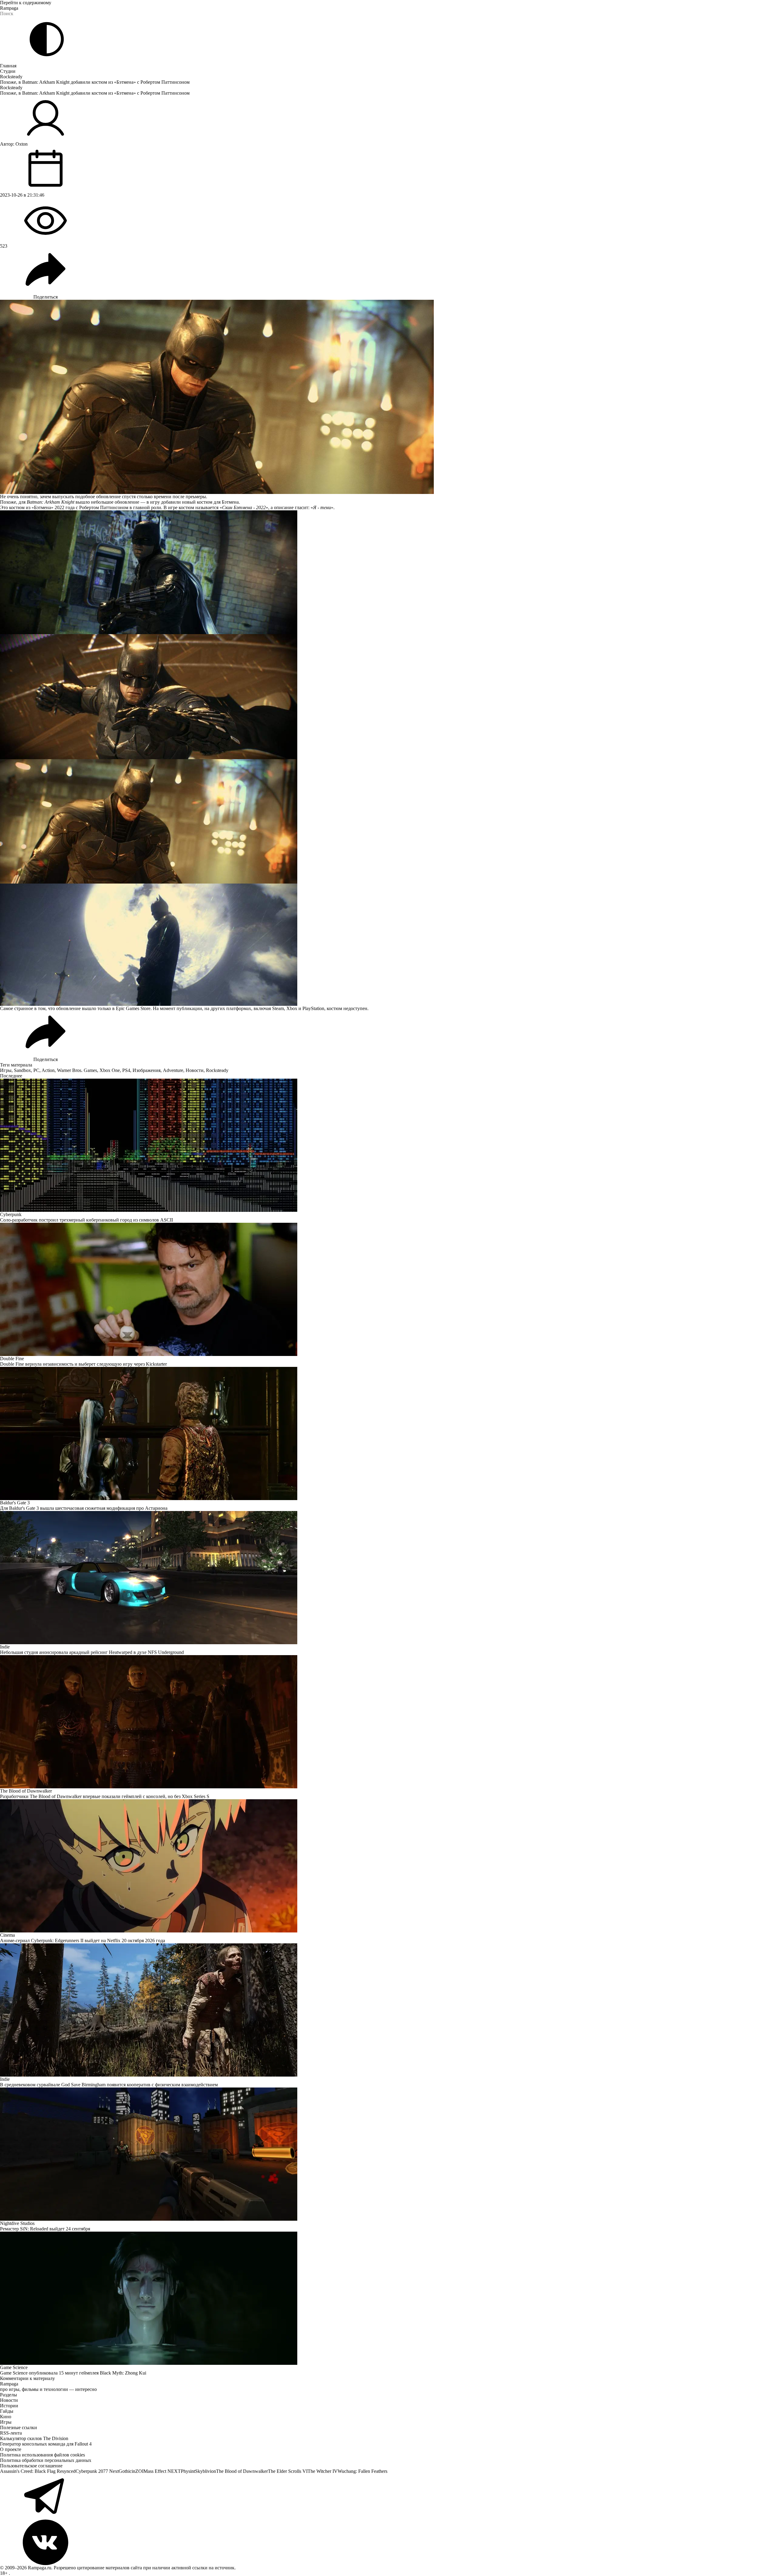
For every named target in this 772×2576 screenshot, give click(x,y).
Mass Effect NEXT (162, 2471)
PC (36, 1070)
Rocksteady (11, 77)
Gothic (125, 2471)
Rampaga (9, 8)
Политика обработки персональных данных (46, 2460)
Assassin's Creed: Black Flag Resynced (38, 2471)
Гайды (7, 2411)
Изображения (147, 1070)
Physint (188, 2471)
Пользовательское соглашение (31, 2466)
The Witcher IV (323, 2471)
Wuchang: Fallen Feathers (362, 2471)
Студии (8, 71)
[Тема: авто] (47, 39)
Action (48, 1070)
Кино (6, 2417)
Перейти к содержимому (26, 3)
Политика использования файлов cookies (42, 2455)
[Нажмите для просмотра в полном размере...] (386, 572)
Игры (6, 1070)
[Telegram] (386, 2497)
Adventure (173, 1070)
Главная (8, 66)
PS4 (126, 1070)
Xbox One (110, 1070)
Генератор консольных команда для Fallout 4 (46, 2444)
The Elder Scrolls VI (288, 2471)
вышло (83, 502)
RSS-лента (11, 2433)
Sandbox (22, 1070)
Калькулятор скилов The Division (34, 2438)
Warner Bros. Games (77, 1070)
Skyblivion (206, 2471)
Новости (195, 1070)
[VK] (386, 2542)
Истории (9, 2406)
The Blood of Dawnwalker (242, 2471)
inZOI (138, 2471)
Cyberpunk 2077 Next (97, 2471)
